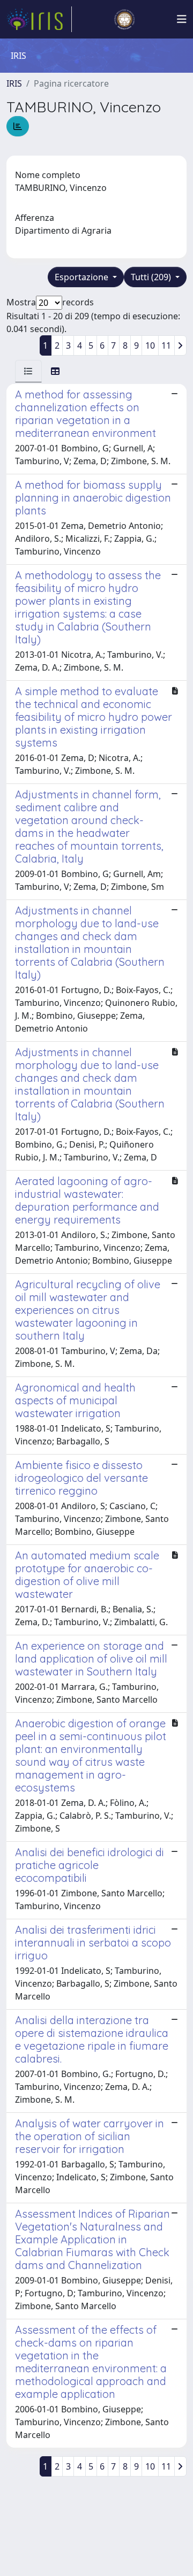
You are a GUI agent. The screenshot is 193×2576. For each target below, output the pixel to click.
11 (166, 345)
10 (150, 345)
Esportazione (83, 277)
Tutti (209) (152, 277)
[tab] (28, 371)
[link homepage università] (124, 19)
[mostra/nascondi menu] (182, 19)
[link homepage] (39, 19)
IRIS (14, 83)
